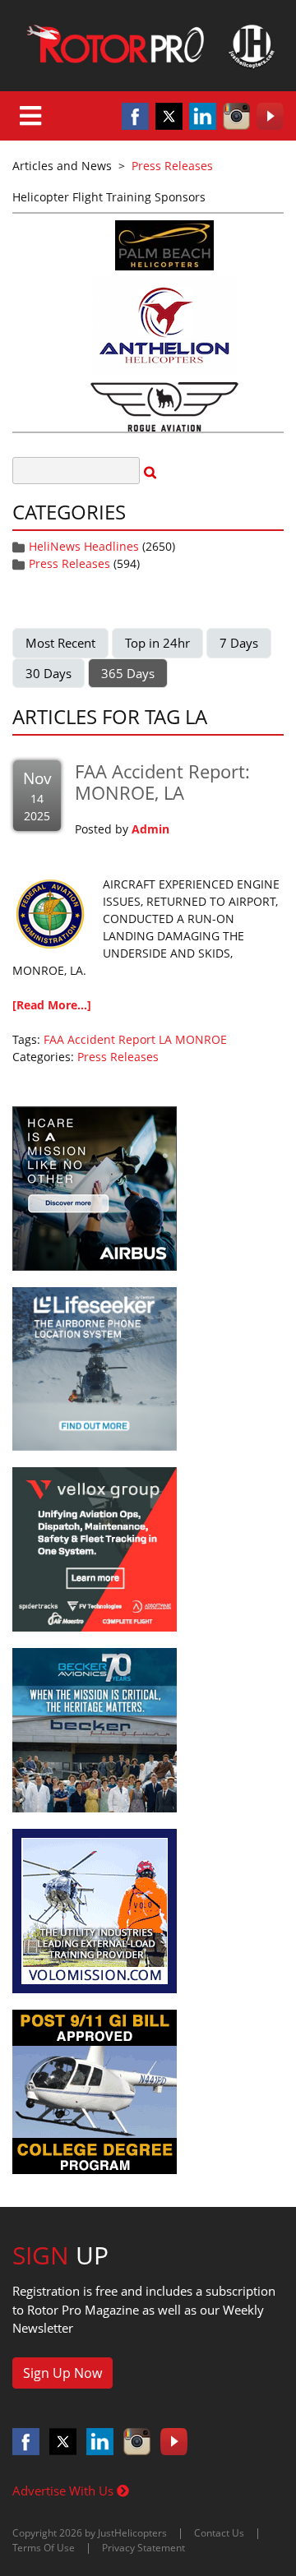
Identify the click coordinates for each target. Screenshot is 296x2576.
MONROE (201, 1039)
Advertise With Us (65, 2491)
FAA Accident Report (99, 1039)
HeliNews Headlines (84, 546)
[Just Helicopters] (148, 46)
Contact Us (219, 2533)
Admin (150, 829)
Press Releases (69, 563)
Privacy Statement (143, 2548)
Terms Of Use (44, 2548)
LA (165, 1039)
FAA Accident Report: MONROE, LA (162, 782)
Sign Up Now (62, 2373)
